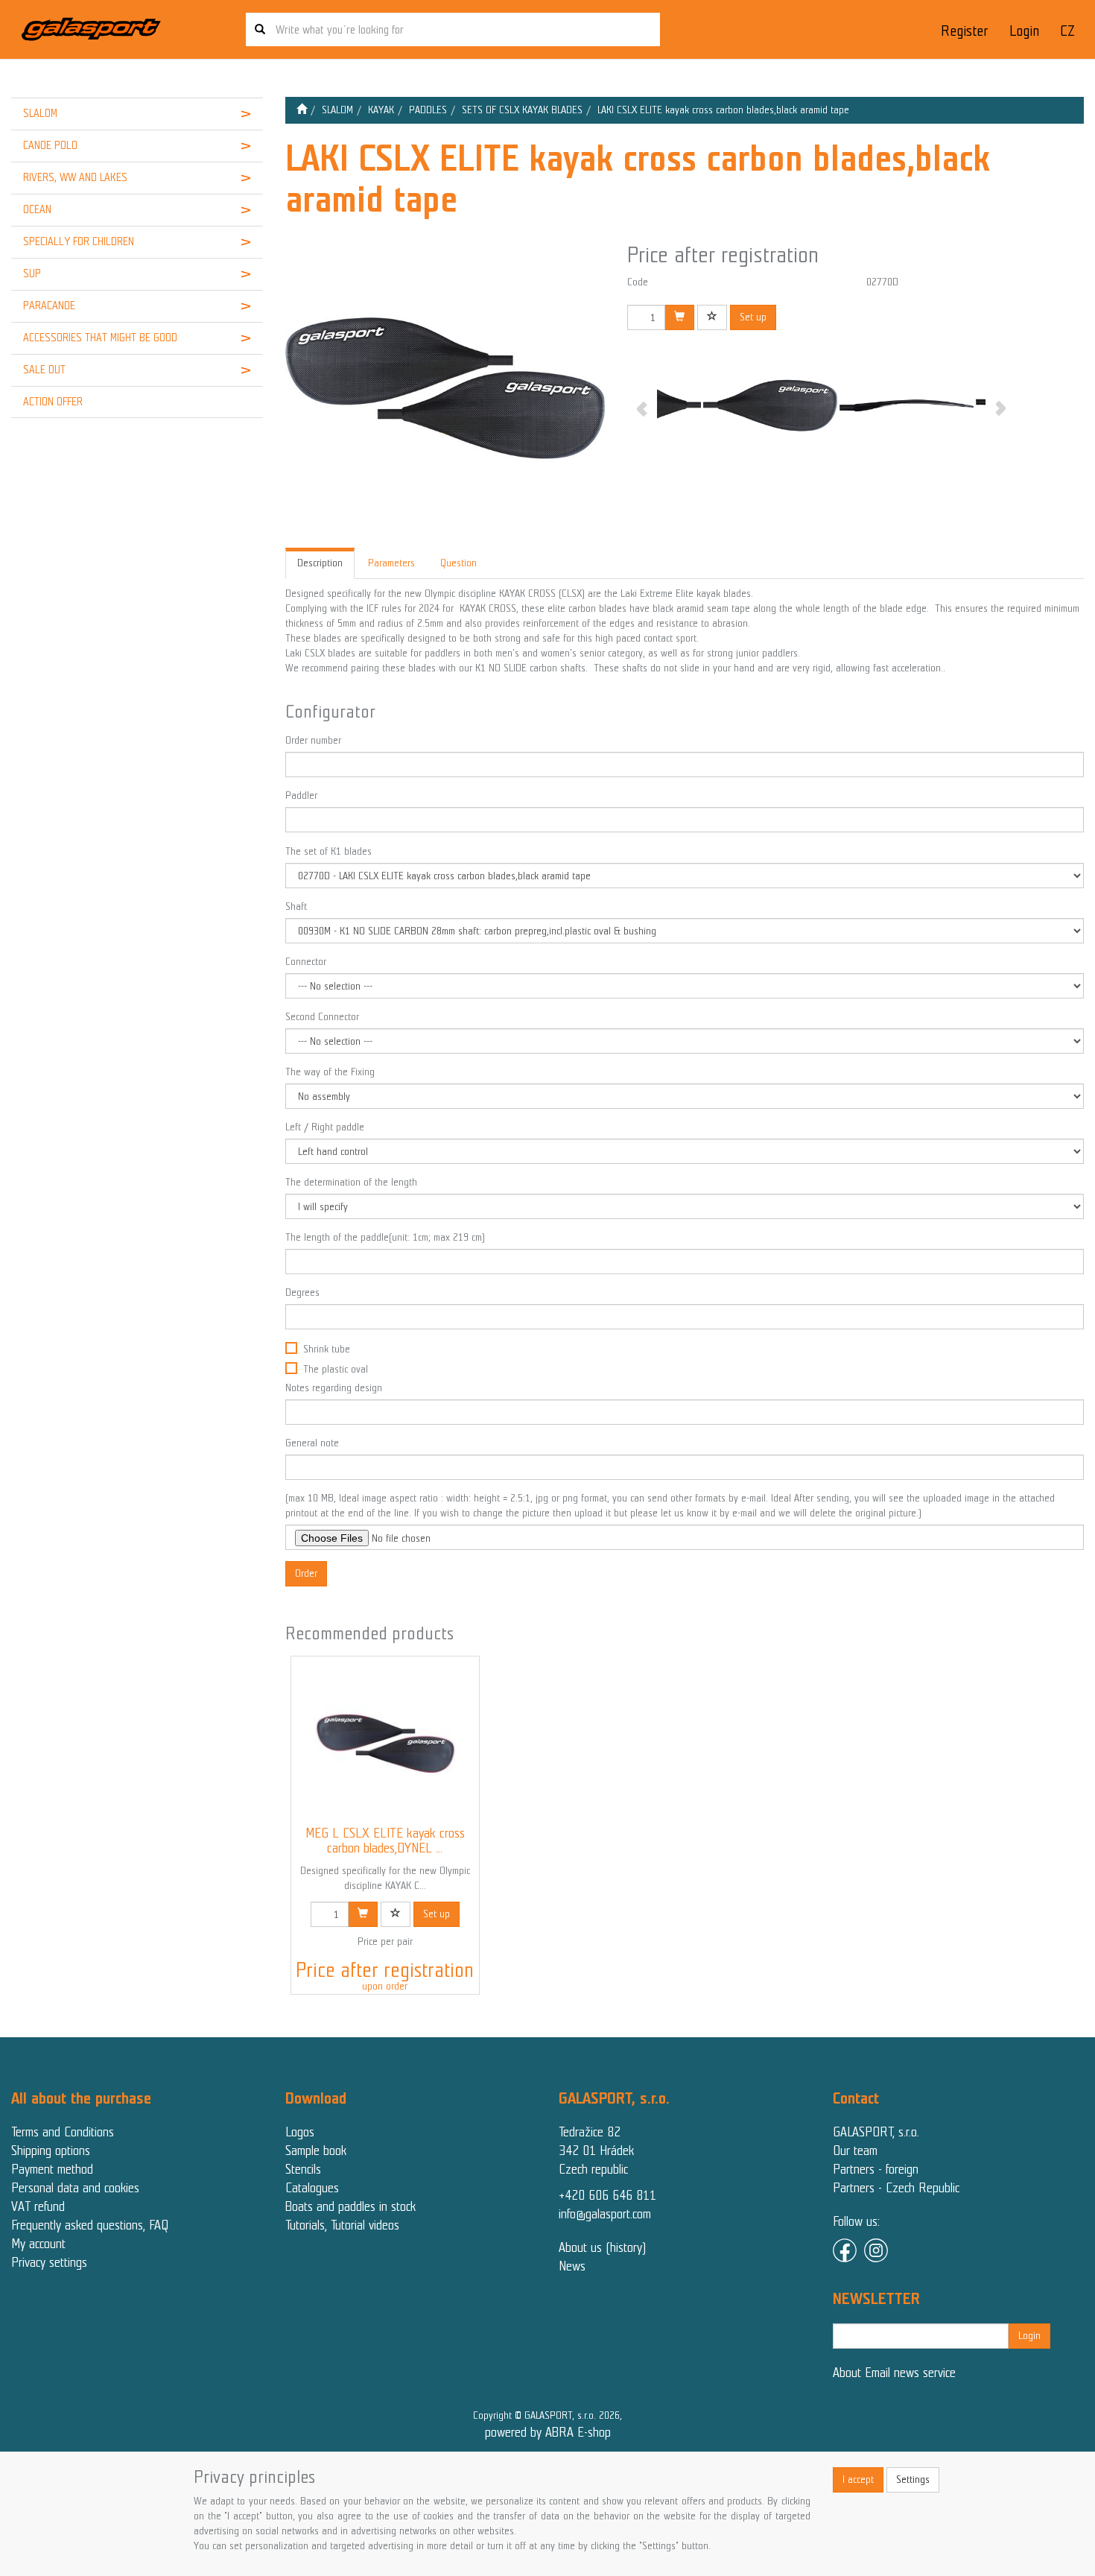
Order (306, 1573)
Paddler (301, 795)
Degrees (302, 1292)
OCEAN (37, 209)
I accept (858, 2480)
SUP (32, 273)
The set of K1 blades (328, 851)
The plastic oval (336, 1369)
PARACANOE (49, 306)
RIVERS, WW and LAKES (75, 177)
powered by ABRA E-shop (548, 2432)
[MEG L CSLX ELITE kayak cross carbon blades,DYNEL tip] (385, 1741)
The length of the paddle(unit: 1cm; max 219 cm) (385, 1237)
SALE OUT (44, 370)
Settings (913, 2480)
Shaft (296, 906)
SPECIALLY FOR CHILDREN (79, 241)
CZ (1067, 31)
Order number (313, 740)
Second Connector (322, 1017)
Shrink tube (327, 1349)
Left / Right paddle (325, 1127)
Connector (306, 962)
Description (320, 563)
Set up (753, 317)
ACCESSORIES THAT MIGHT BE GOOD (100, 338)
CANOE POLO (50, 145)
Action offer (53, 402)
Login (1024, 31)
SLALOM (40, 113)
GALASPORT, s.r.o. (876, 2132)
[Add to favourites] (712, 317)
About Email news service (894, 2373)
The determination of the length (351, 1182)
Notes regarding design (334, 1388)
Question (458, 563)
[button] (241, 114)
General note (312, 1443)
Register (964, 31)
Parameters (391, 563)
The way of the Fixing (330, 1072)
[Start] (302, 110)
